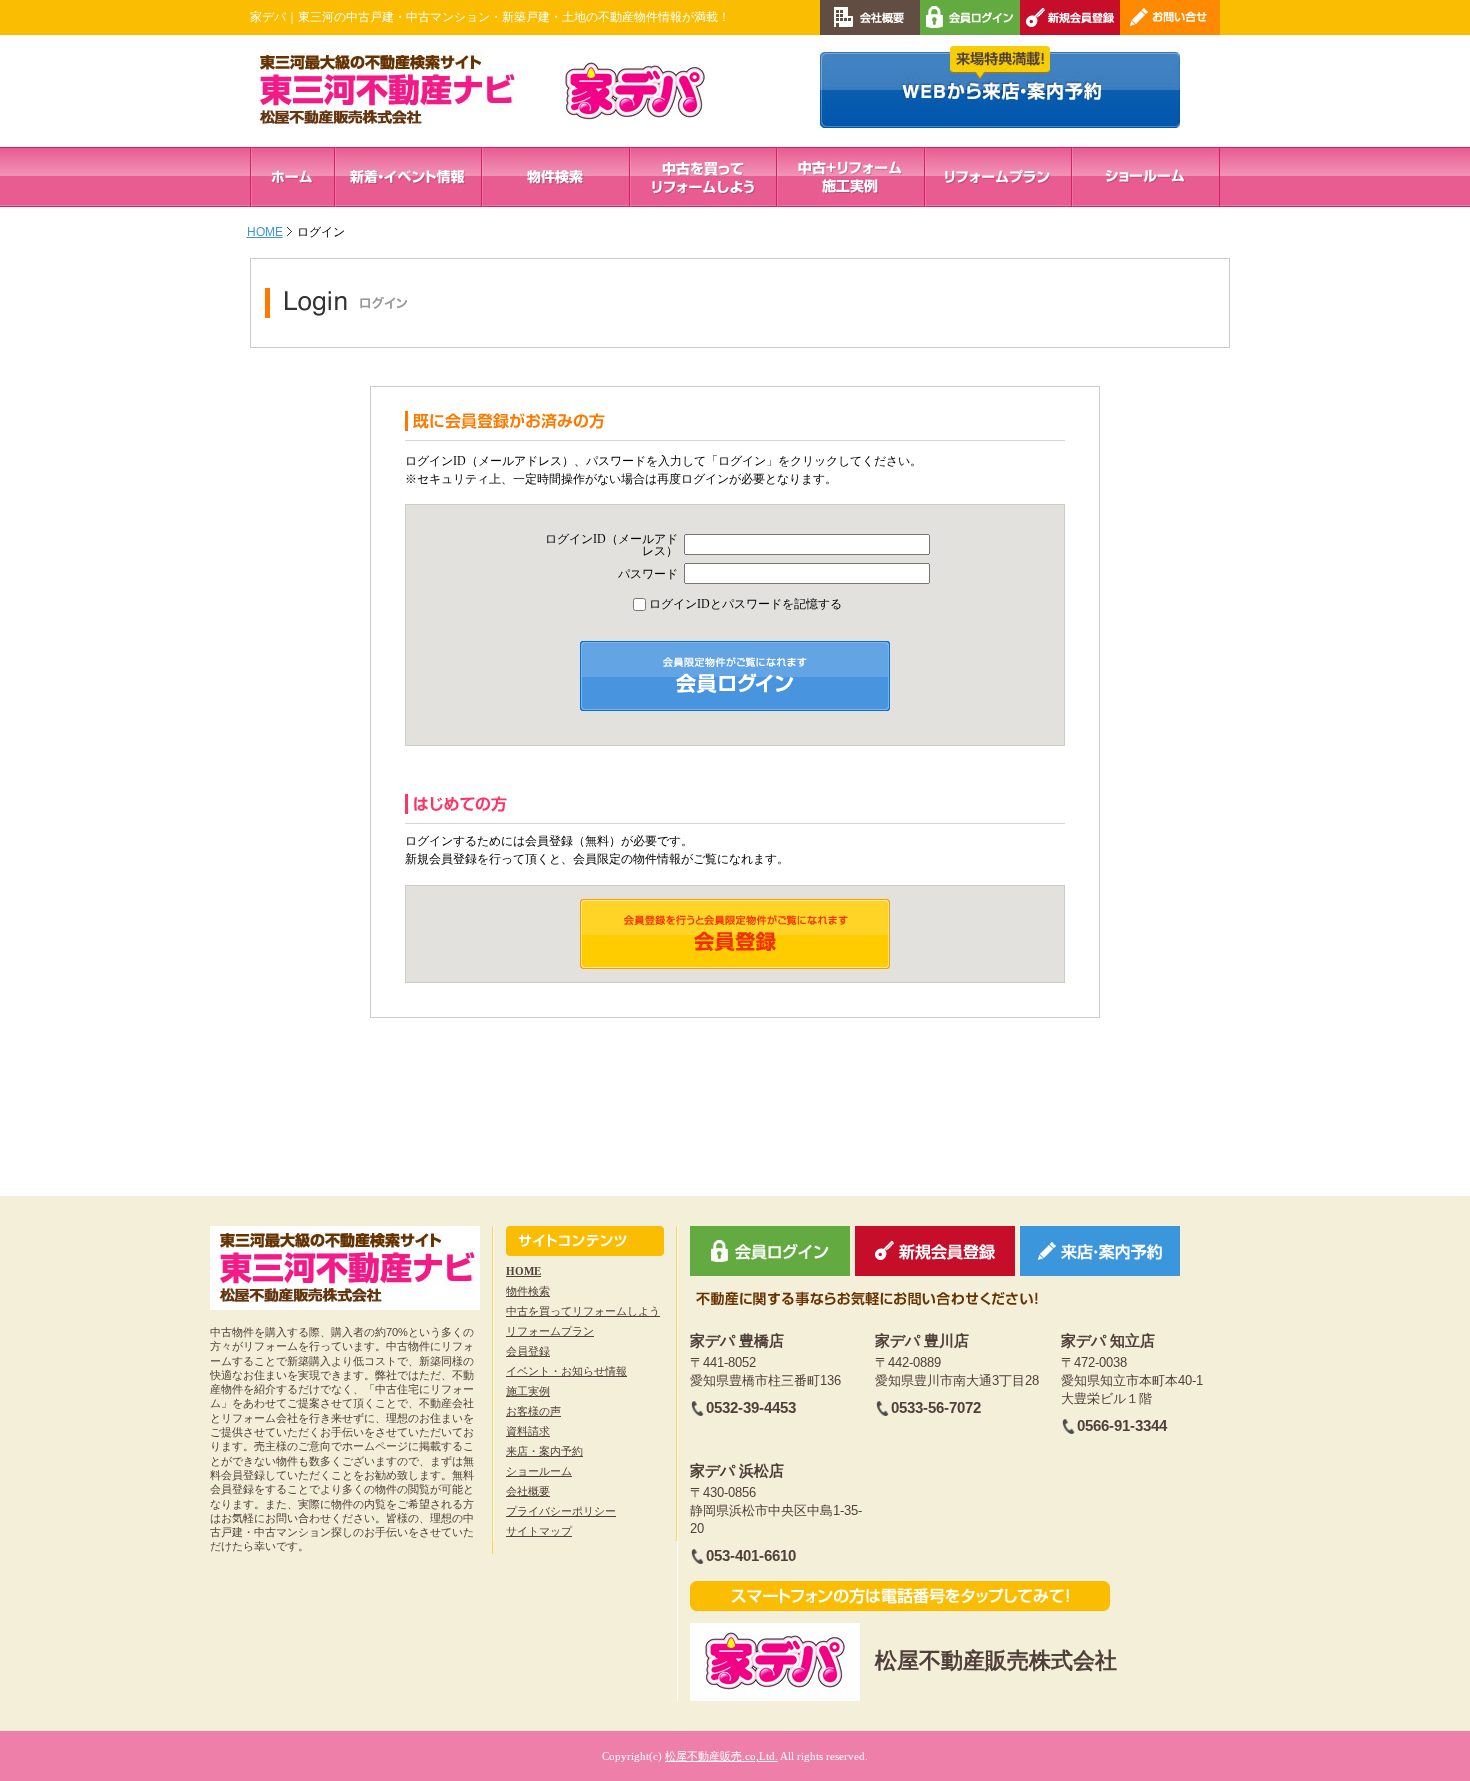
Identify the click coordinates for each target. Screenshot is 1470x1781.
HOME (265, 232)
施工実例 (528, 1391)
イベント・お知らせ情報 (566, 1371)
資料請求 (528, 1431)
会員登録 (528, 1351)
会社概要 (528, 1491)
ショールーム (539, 1471)
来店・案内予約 (544, 1451)
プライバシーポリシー (561, 1511)
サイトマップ (539, 1531)
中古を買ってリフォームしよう (583, 1311)
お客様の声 (533, 1411)
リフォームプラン (550, 1331)
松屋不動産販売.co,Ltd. (721, 1756)
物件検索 (528, 1291)
